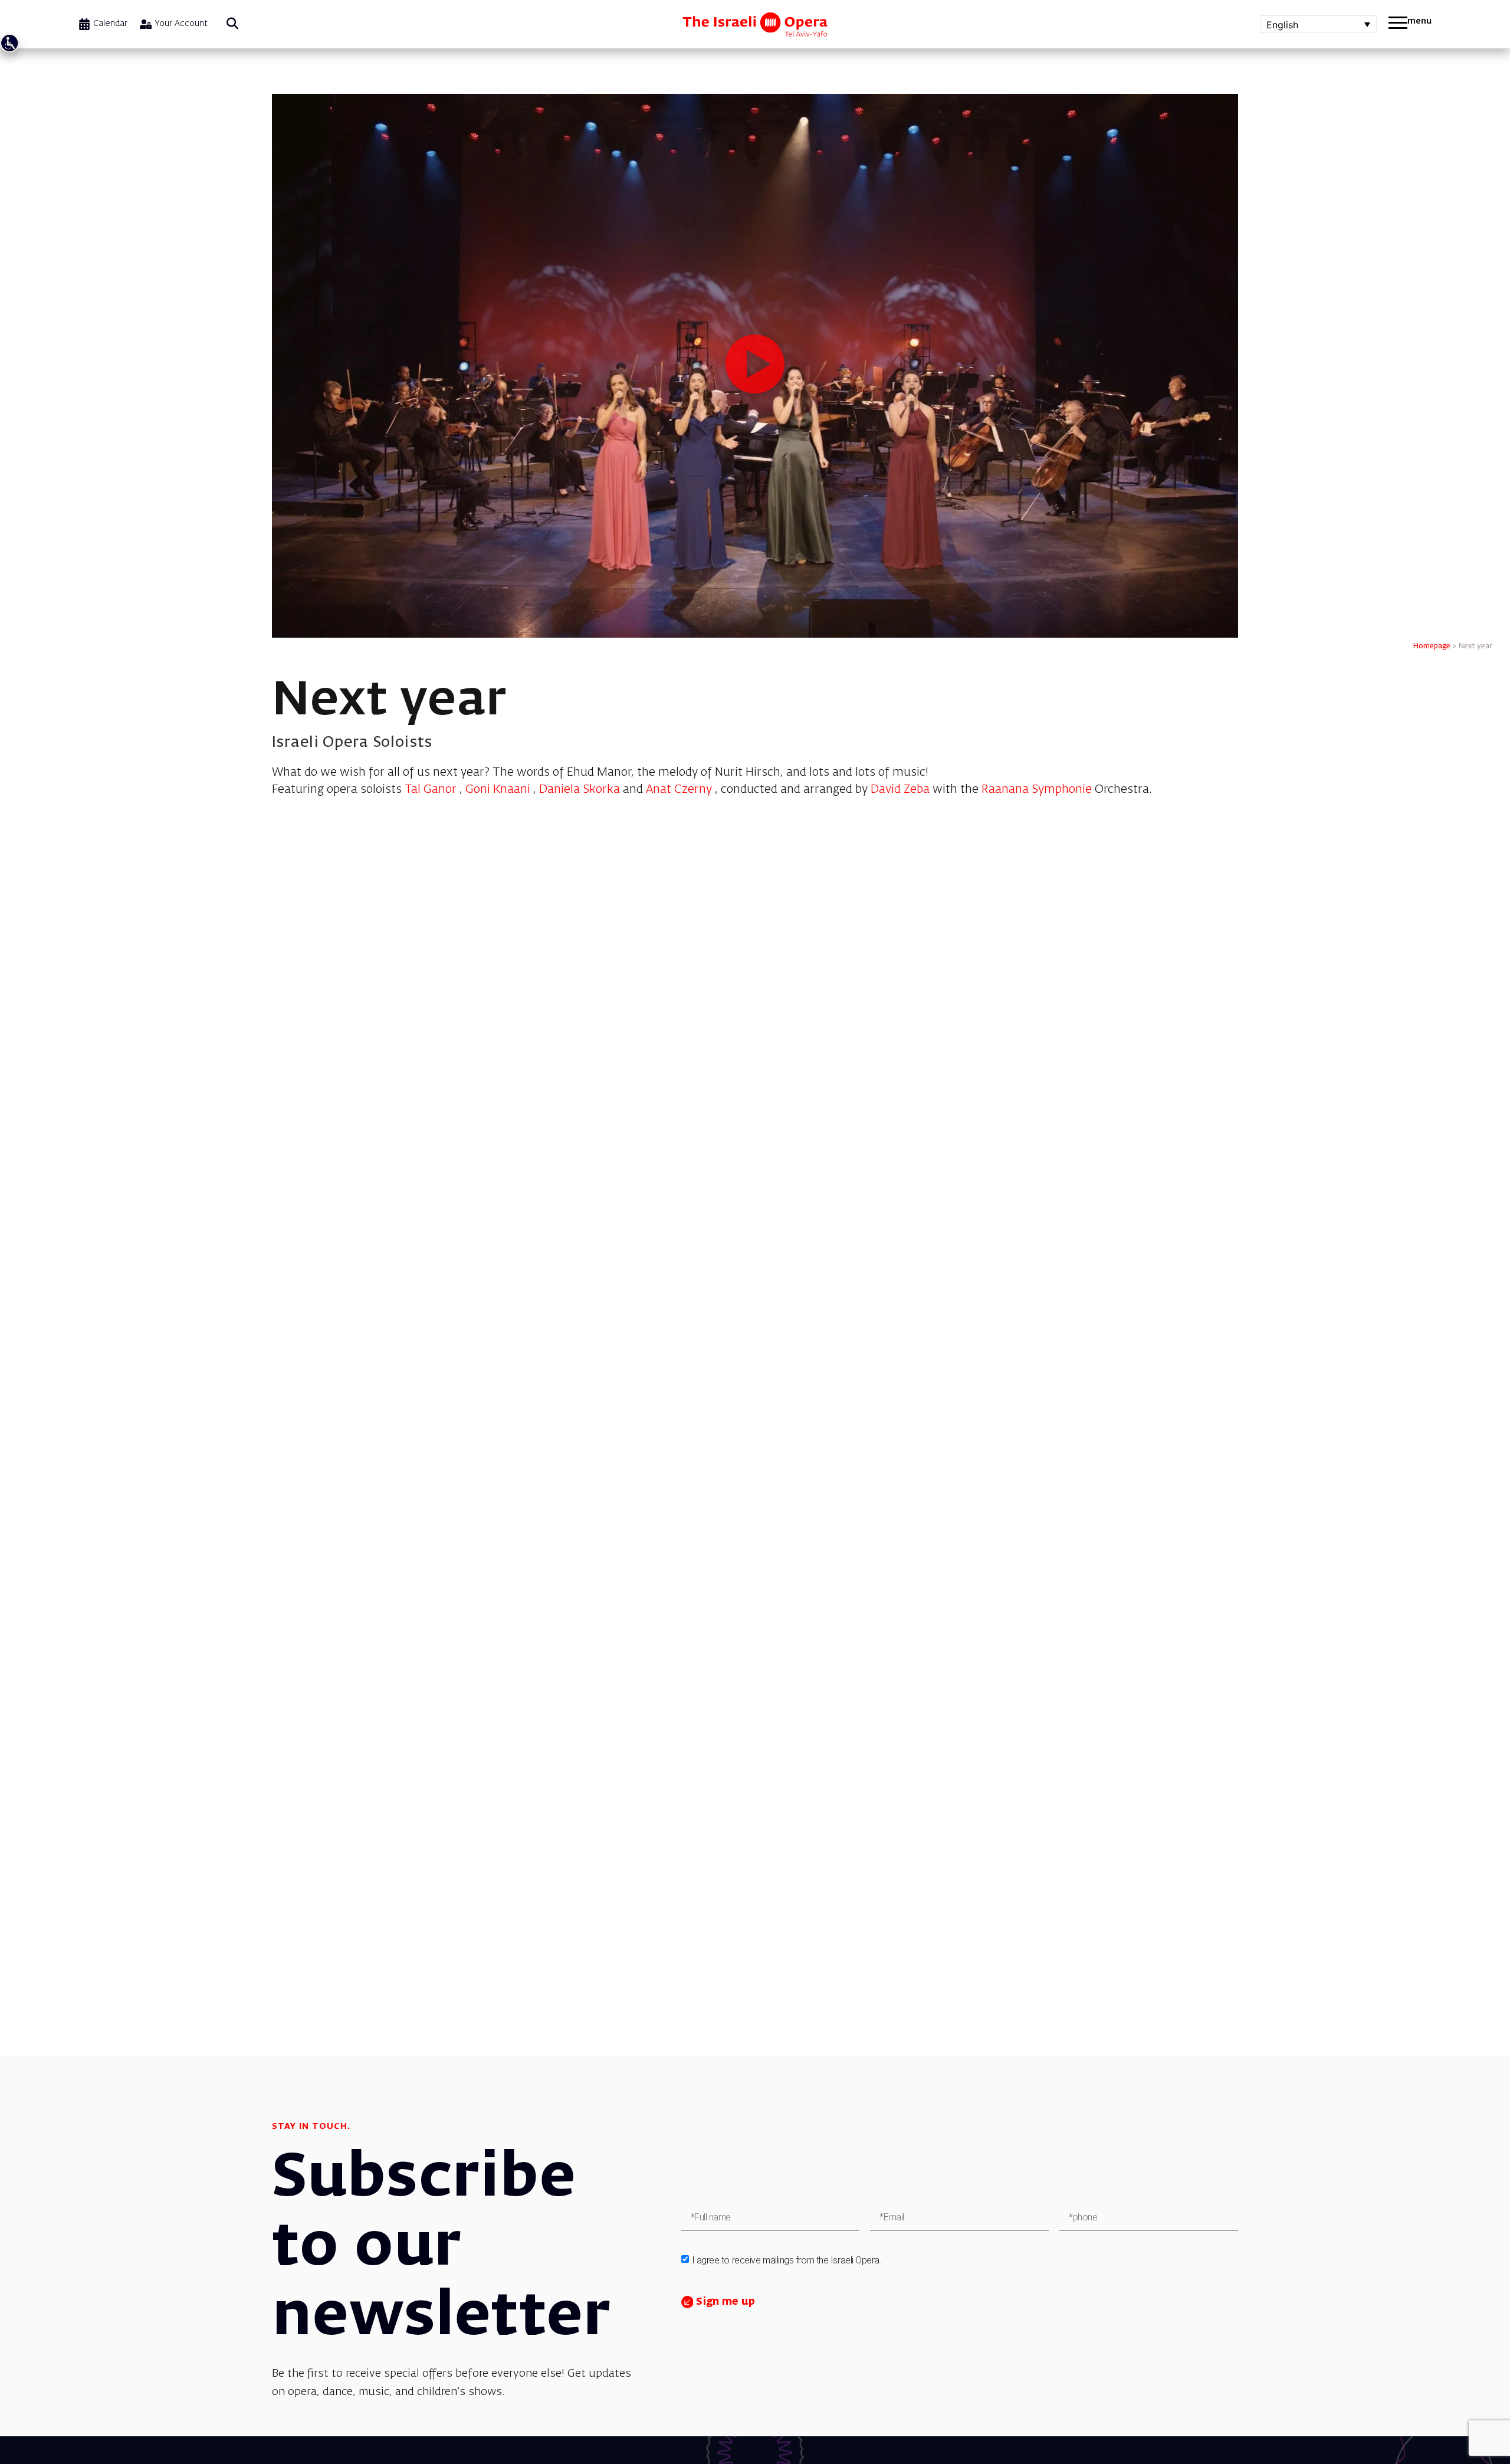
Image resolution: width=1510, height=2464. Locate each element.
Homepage (1432, 647)
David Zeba (900, 790)
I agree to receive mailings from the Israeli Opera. (787, 2260)
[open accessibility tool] (9, 43)
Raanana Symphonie (1037, 790)
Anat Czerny (679, 790)
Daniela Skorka (580, 790)
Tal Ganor (431, 790)
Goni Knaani (498, 790)
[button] (232, 24)
